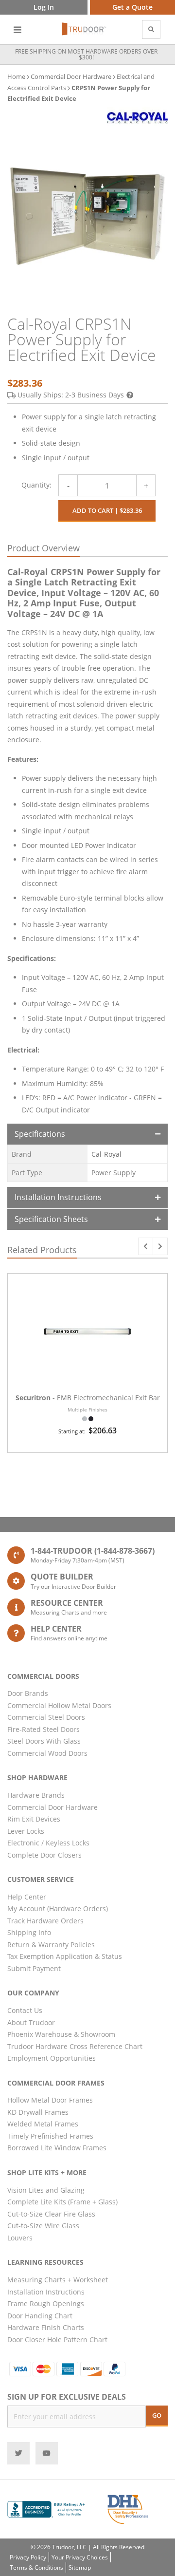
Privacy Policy (28, 2557)
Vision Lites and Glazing (46, 2190)
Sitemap (80, 2567)
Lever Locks (26, 1831)
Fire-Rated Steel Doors (44, 1729)
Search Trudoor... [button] (151, 29)
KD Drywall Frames (38, 2112)
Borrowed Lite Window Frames (57, 2148)
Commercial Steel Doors (46, 1717)
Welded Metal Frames (43, 2124)
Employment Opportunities (52, 2058)
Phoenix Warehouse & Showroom (61, 2034)
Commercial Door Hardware (71, 76)
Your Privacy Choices (80, 2557)
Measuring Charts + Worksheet (58, 2280)
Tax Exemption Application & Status (65, 1956)
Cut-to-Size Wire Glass (43, 2226)
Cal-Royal (106, 1154)
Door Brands (28, 1693)
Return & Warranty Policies (51, 1945)
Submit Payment (34, 1968)
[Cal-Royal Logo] (137, 118)
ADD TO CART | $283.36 (107, 510)
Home (16, 76)
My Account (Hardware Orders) (58, 1908)
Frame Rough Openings (46, 2303)
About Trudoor (31, 2022)
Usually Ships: (71, 395)
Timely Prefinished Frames (50, 2136)
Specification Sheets (51, 1219)
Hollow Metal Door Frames (50, 2100)
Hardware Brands (36, 1795)
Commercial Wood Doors (47, 1753)
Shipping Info (29, 1932)
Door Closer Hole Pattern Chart (57, 2340)
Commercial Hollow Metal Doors (59, 1705)
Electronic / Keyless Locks (48, 1843)
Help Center (27, 1897)
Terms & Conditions (36, 2567)
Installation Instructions (58, 1197)
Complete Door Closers (44, 1855)
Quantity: (36, 485)
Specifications (40, 1134)
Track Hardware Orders (45, 1921)
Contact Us (25, 2010)
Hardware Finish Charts (46, 2327)
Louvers (20, 2238)
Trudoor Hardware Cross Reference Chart (75, 2046)
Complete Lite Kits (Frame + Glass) (62, 2202)
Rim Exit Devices (34, 1819)
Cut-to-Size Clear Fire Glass (51, 2214)
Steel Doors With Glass (44, 1741)
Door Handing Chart (40, 2316)
